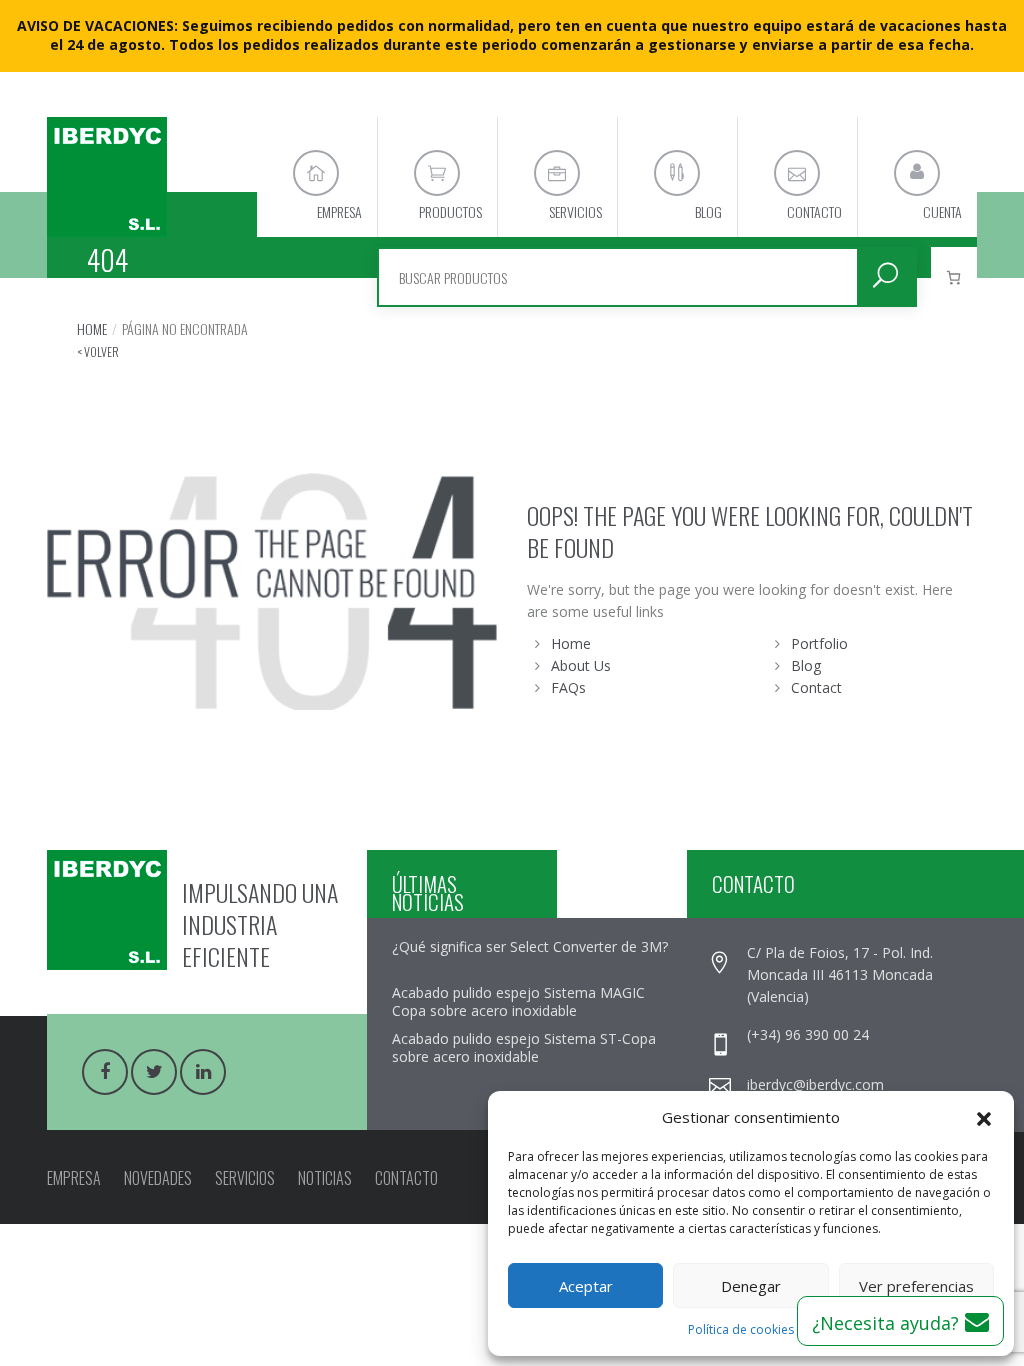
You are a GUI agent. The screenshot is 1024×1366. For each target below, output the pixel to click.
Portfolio (819, 643)
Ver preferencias (916, 1286)
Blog (806, 665)
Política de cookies (741, 1329)
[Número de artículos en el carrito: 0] (954, 277)
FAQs (568, 687)
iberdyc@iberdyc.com (815, 1084)
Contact (816, 687)
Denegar (751, 1286)
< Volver (98, 351)
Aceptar (586, 1286)
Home (92, 328)
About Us (581, 665)
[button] (984, 1117)
